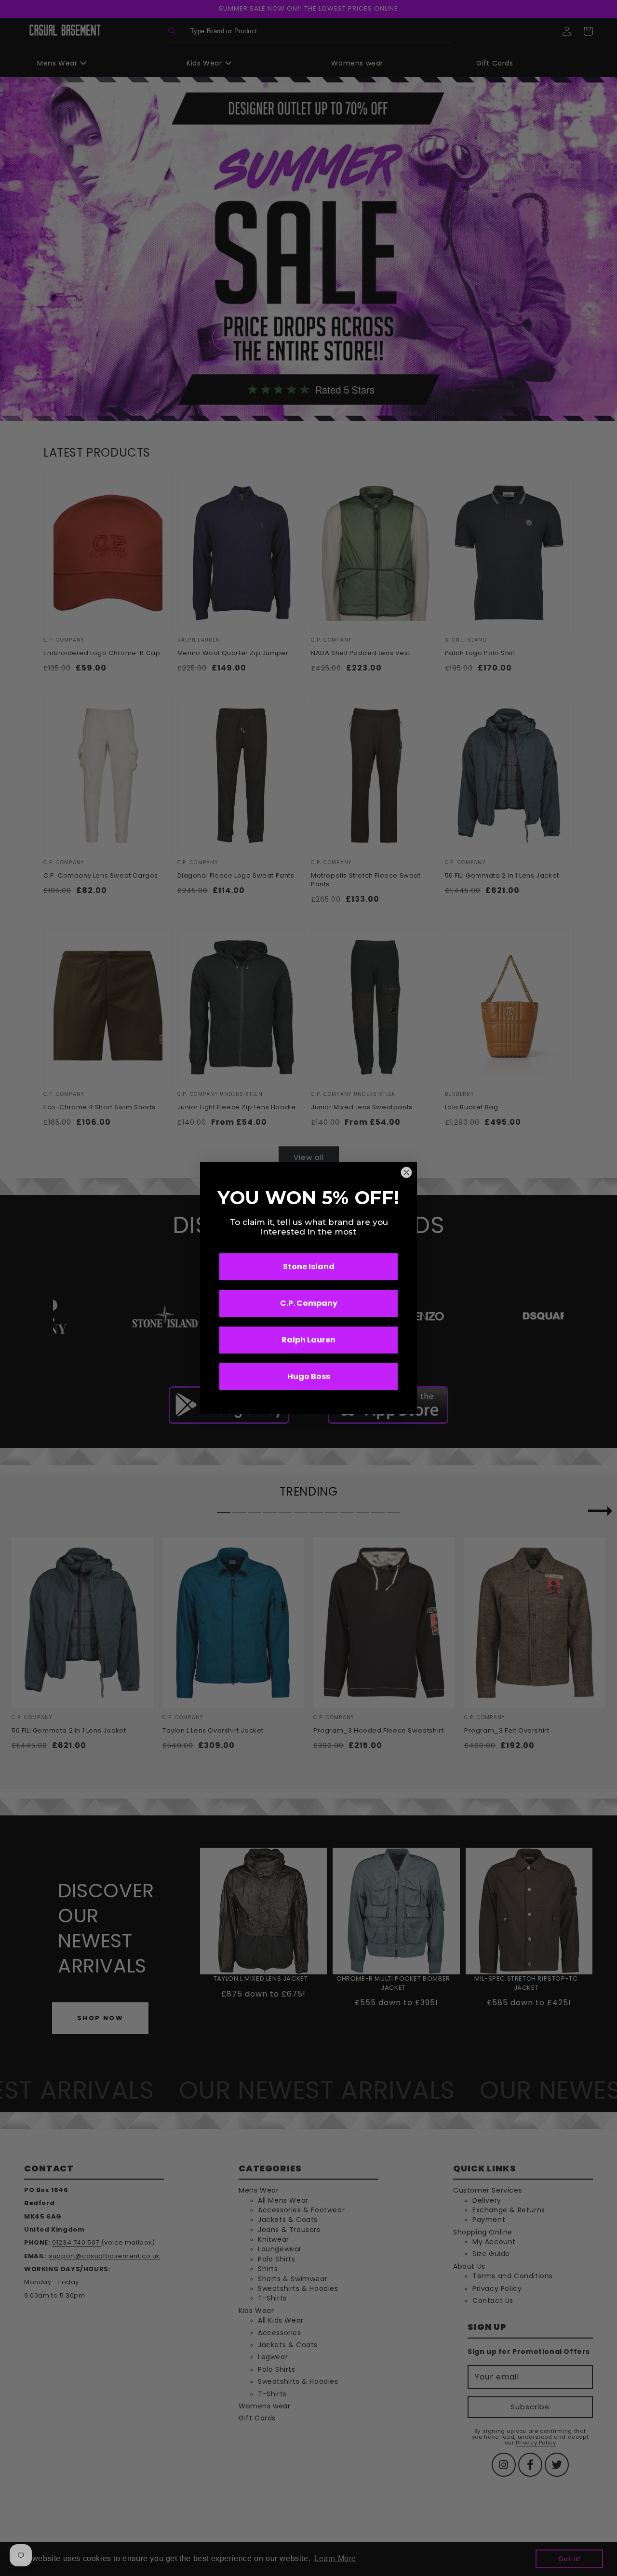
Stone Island (309, 1267)
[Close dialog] (406, 1172)
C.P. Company (309, 1303)
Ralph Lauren (308, 1340)
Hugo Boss (309, 1376)
